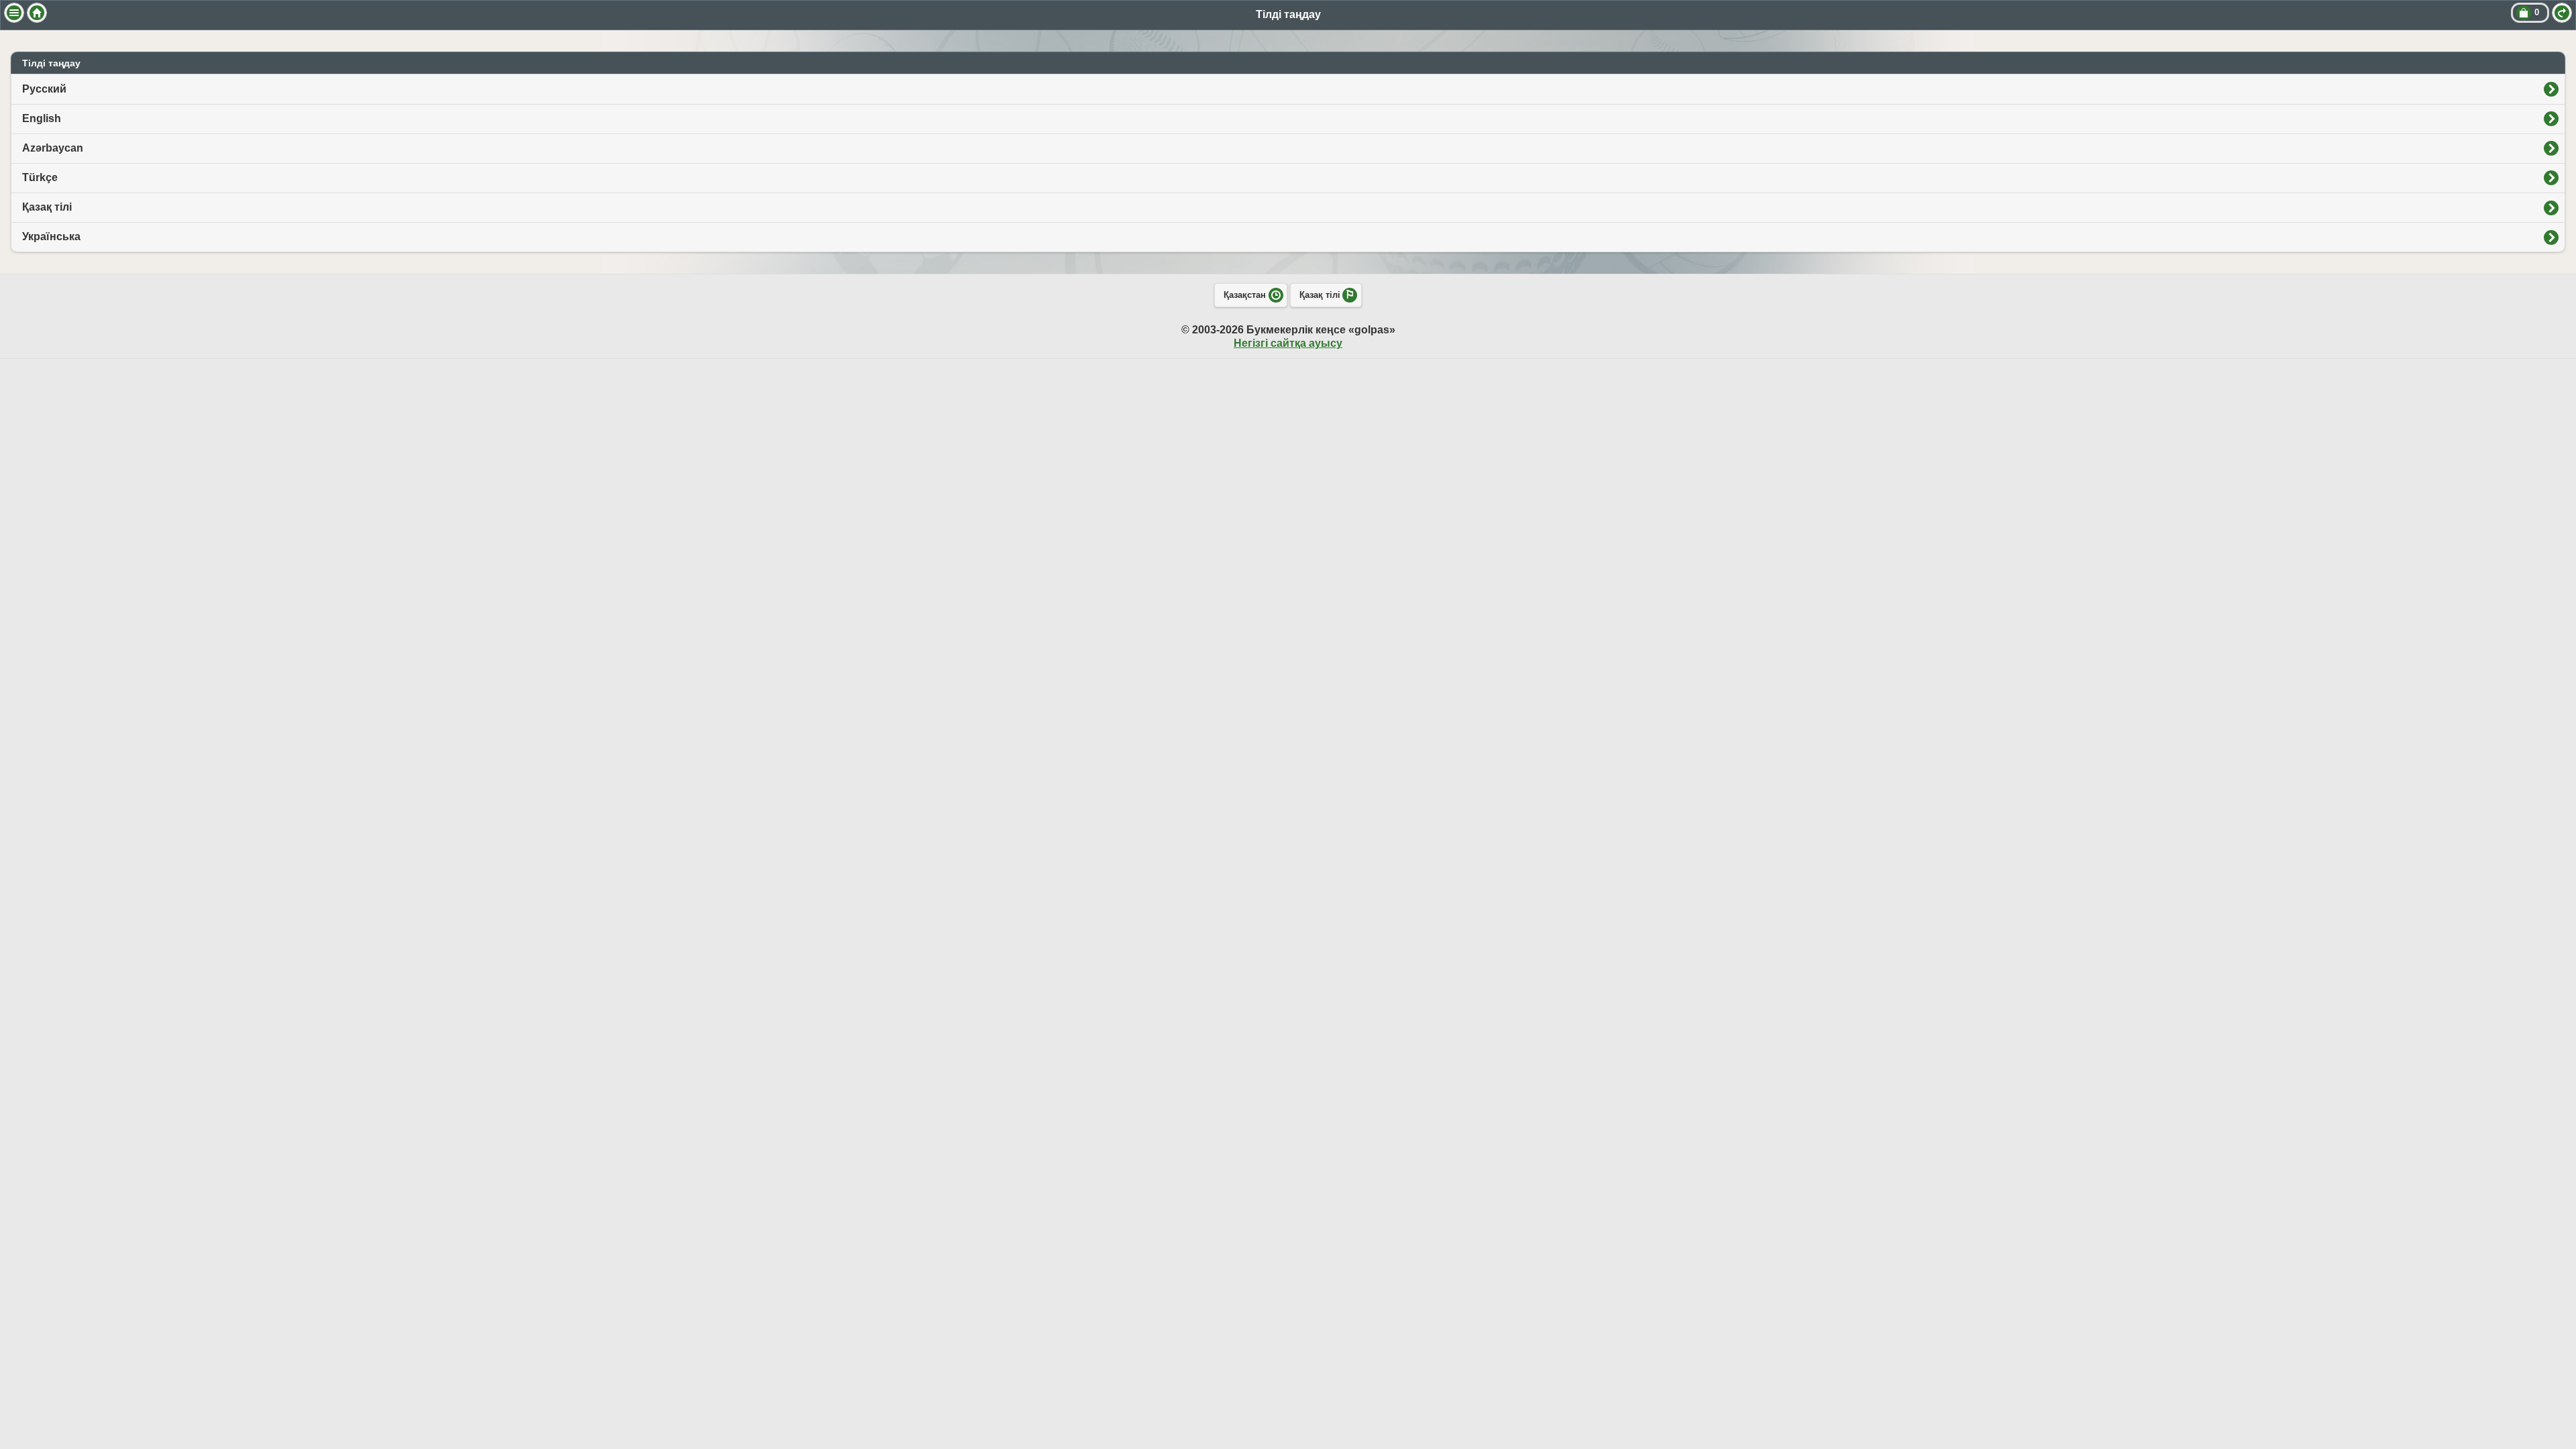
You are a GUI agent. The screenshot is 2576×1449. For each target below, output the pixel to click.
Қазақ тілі (47, 207)
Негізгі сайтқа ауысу (1288, 343)
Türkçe (40, 177)
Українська (51, 236)
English (42, 118)
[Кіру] (2562, 13)
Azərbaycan (53, 148)
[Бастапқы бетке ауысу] (37, 13)
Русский (44, 89)
